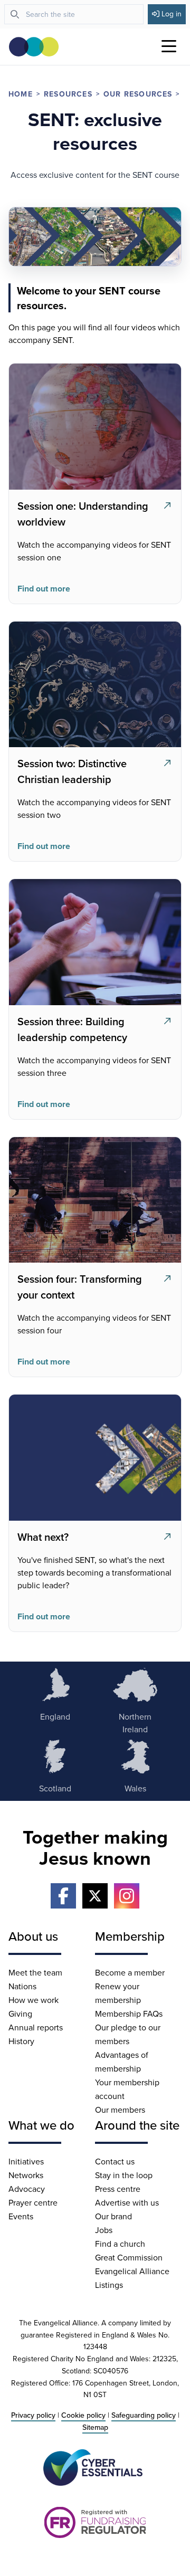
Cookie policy (83, 2415)
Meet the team (35, 1972)
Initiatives (26, 2161)
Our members (120, 2110)
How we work (34, 2000)
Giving (20, 2014)
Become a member (130, 1972)
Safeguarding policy (144, 2415)
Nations (22, 1986)
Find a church (120, 2244)
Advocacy (27, 2189)
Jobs (104, 2230)
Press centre (118, 2189)
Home (21, 94)
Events (21, 2216)
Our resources (138, 94)
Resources (68, 94)
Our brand (113, 2216)
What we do (41, 2125)
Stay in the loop (124, 2175)
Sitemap (95, 2427)
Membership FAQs (129, 2014)
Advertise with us (127, 2202)
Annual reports (36, 2027)
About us (33, 1936)
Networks (26, 2175)
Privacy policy (33, 2415)
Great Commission (129, 2257)
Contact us (115, 2161)
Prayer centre (33, 2202)
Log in (172, 14)
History (21, 2041)
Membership (130, 1936)
